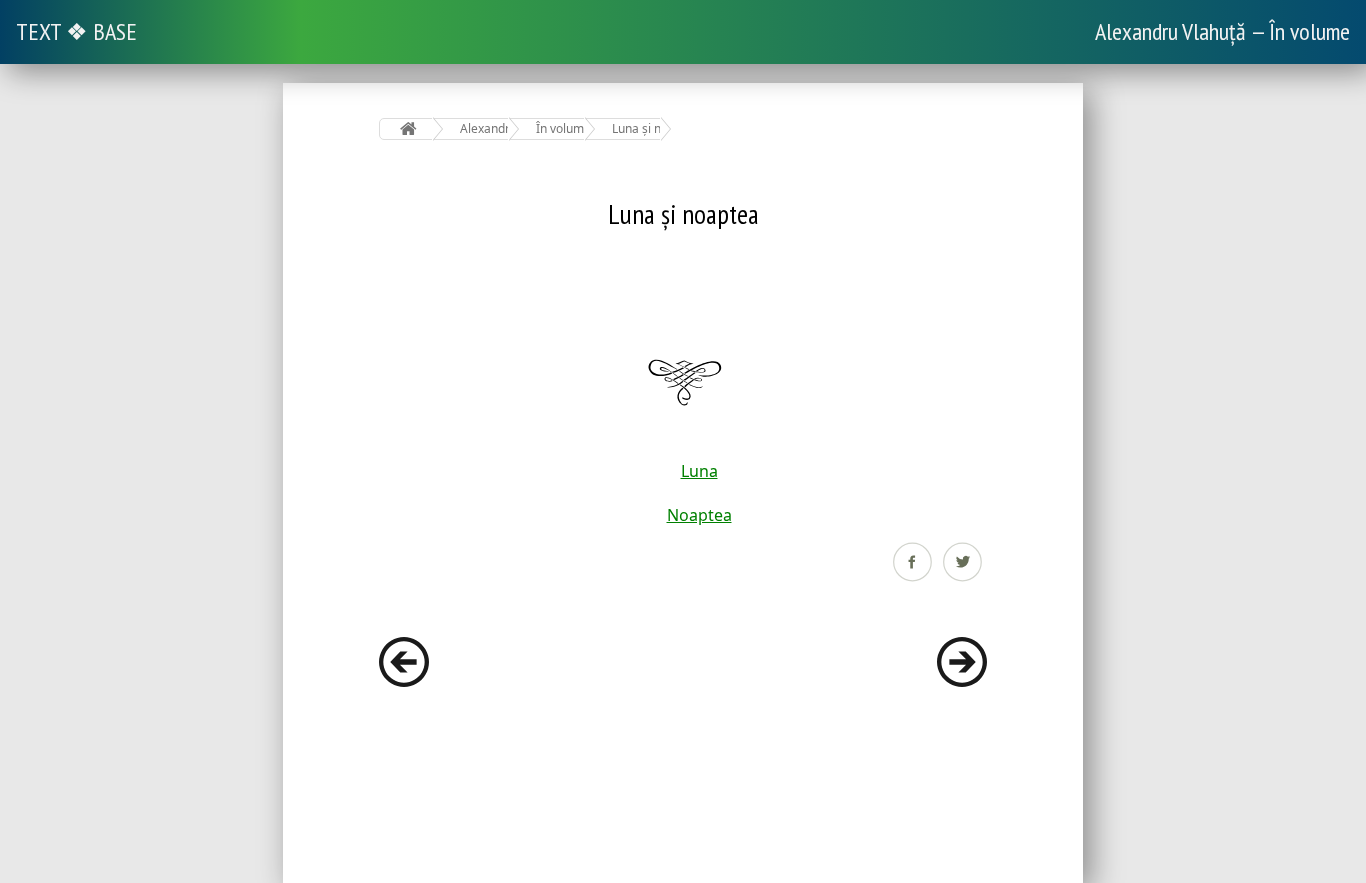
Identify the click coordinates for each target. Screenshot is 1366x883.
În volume (560, 128)
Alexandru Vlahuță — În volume (1222, 31)
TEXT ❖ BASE (76, 31)
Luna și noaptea (636, 128)
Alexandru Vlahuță (484, 128)
